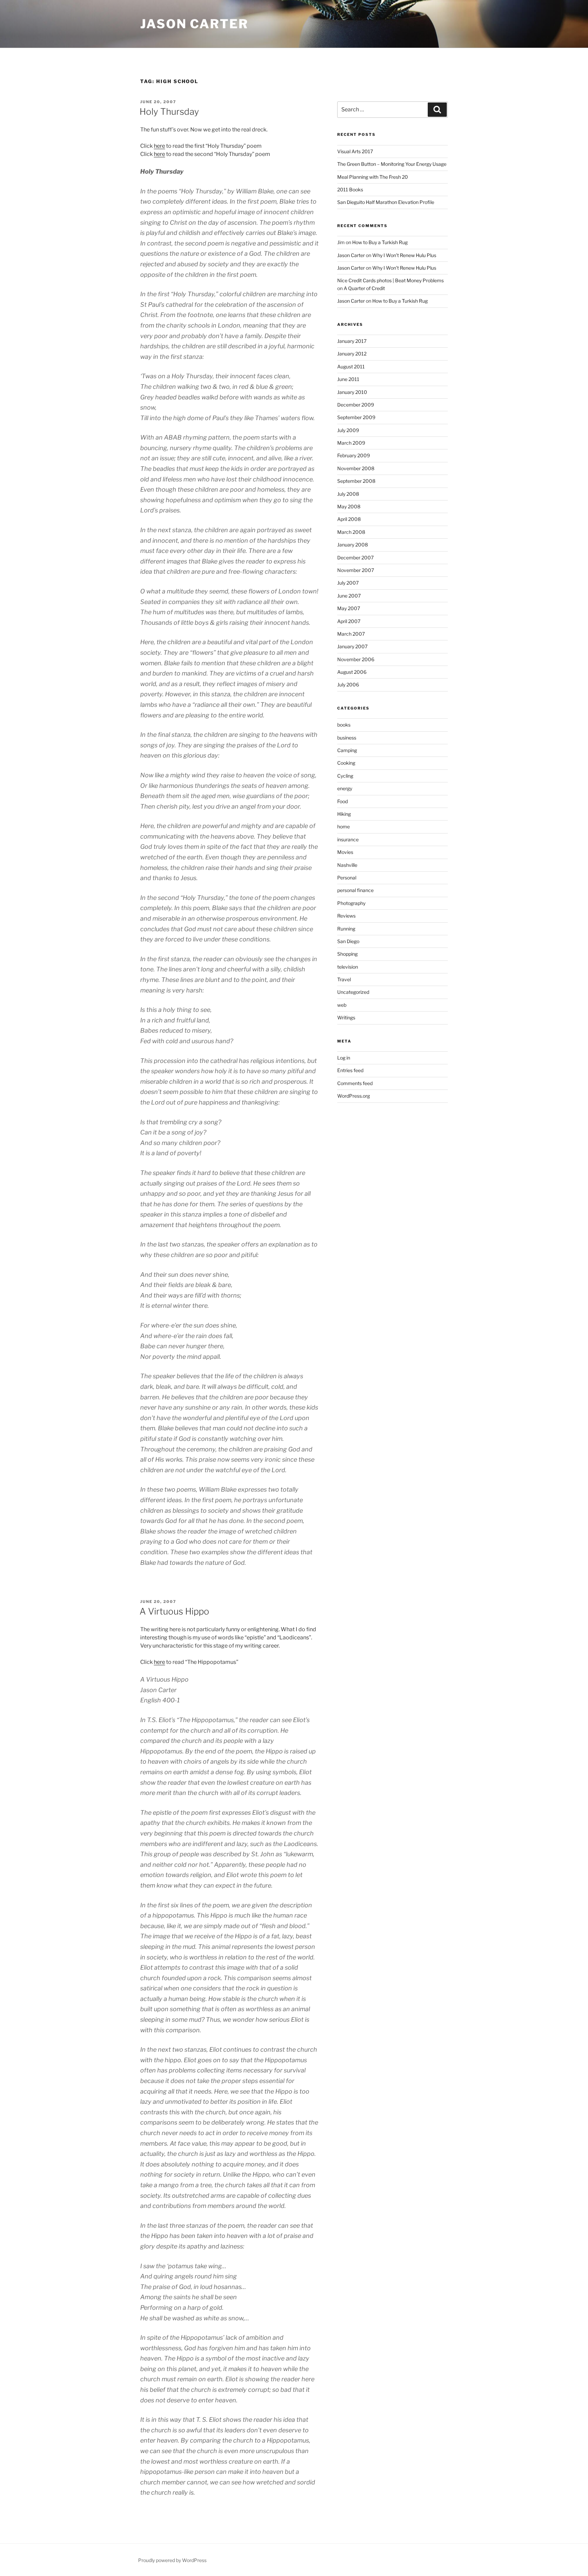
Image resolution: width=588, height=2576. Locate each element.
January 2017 (352, 341)
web (342, 1005)
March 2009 (351, 443)
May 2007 (349, 608)
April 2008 (349, 519)
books (344, 725)
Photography (351, 903)
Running (346, 929)
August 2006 (352, 672)
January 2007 (352, 646)
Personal (347, 878)
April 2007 (349, 621)
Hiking (344, 814)
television (348, 967)
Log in (344, 1058)
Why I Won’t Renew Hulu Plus (404, 255)
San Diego (348, 941)
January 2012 (352, 354)
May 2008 (349, 506)
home (344, 826)
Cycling (345, 776)
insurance (348, 839)
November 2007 (356, 570)
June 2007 (349, 596)
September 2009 (356, 417)
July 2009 (348, 430)
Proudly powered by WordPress (172, 2560)
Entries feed (350, 1070)
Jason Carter (194, 24)
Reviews (346, 916)
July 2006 (348, 685)
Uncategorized (353, 992)
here (159, 146)
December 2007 (355, 558)
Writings (346, 1017)
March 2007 (351, 634)
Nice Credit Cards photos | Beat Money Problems (390, 280)
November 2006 (356, 659)
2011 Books (350, 189)
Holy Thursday (169, 112)
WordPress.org (354, 1096)
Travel (344, 979)
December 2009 (356, 405)
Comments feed (355, 1083)
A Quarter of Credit (364, 288)
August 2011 (351, 367)
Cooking (346, 763)
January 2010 (352, 392)
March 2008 (351, 532)
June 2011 (348, 379)
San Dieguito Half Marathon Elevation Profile (386, 202)
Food (342, 801)
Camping (347, 750)
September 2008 (356, 481)
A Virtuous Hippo (174, 1611)
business (347, 738)
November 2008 (356, 468)
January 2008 (353, 545)
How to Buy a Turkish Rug (380, 242)
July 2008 (348, 494)
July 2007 (348, 583)
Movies (345, 852)
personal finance (355, 890)
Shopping (347, 954)
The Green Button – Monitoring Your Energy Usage (392, 164)
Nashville (347, 865)
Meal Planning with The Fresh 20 (373, 177)
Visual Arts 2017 (355, 151)
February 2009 (354, 455)
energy (345, 788)
